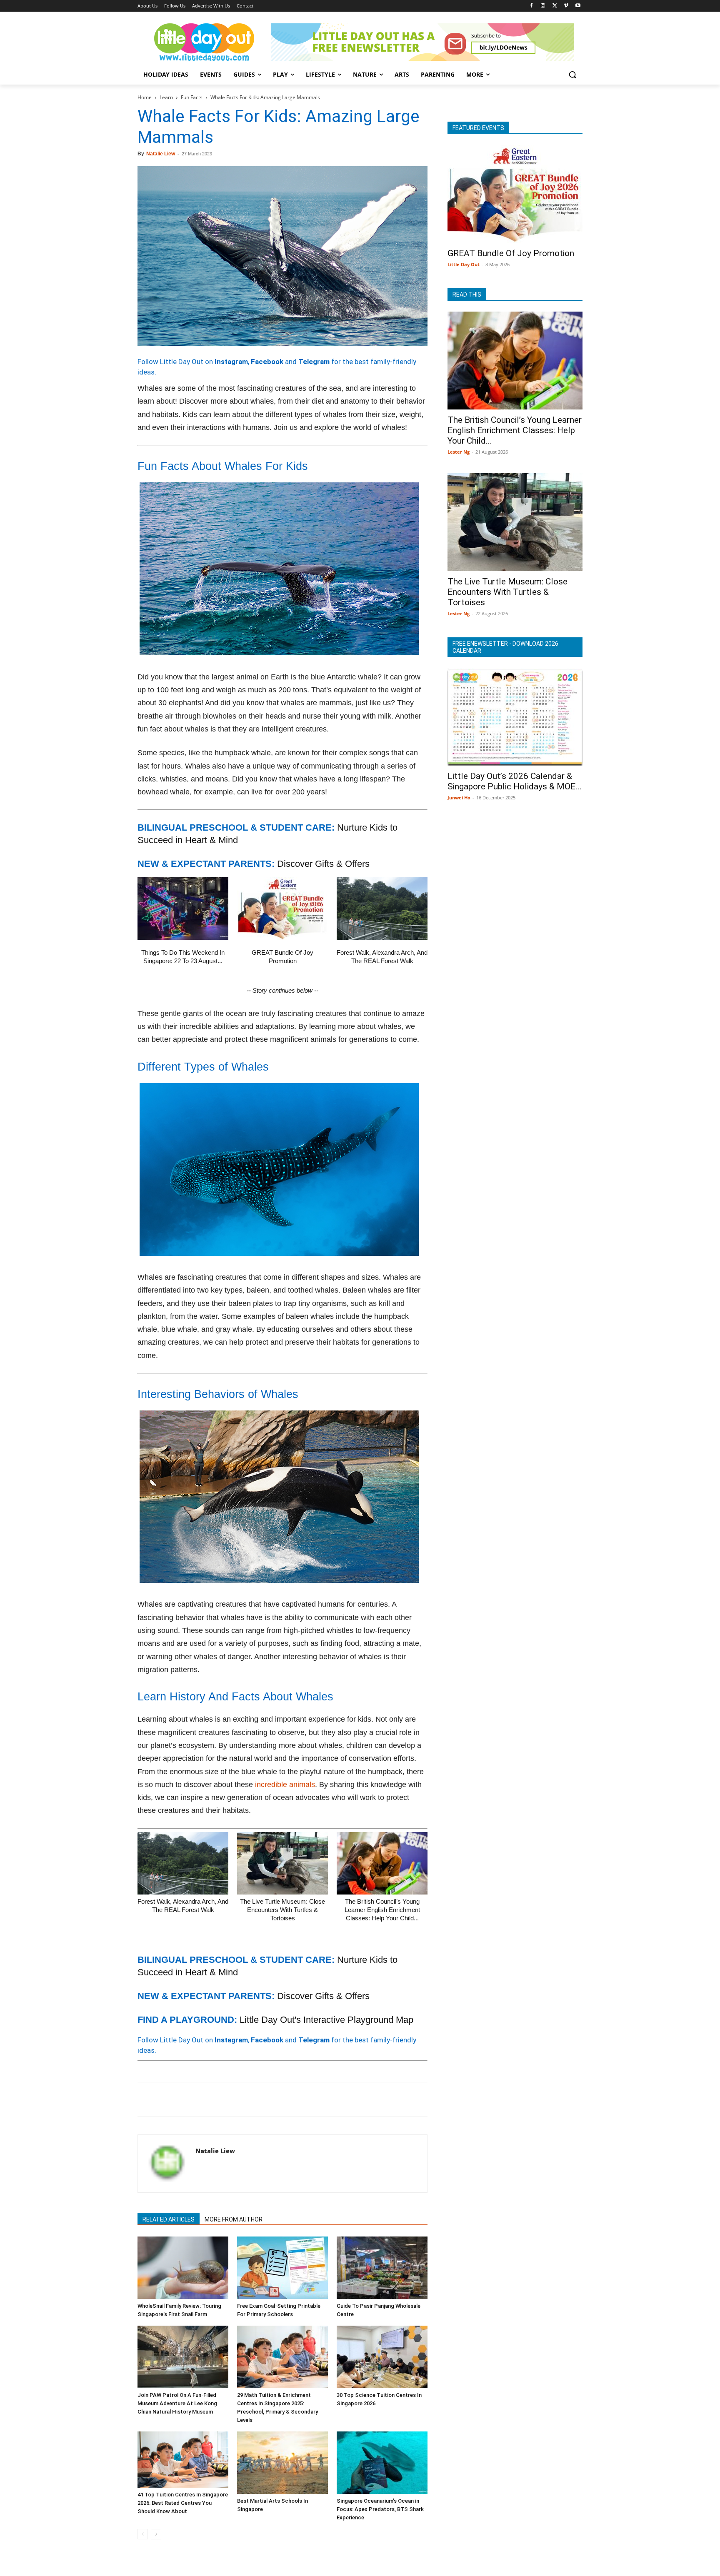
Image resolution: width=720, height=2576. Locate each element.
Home (145, 97)
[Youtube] (578, 6)
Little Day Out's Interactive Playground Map (326, 2020)
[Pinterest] (184, 2099)
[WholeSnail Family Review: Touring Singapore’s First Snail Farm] (183, 2268)
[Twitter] (555, 6)
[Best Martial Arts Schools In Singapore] (282, 2463)
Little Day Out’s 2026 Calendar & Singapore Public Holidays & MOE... (515, 781)
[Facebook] (531, 6)
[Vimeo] (566, 6)
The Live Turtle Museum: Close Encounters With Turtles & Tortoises (282, 1910)
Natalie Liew (161, 154)
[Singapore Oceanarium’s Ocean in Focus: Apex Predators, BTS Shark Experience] (382, 2463)
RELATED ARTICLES (169, 2219)
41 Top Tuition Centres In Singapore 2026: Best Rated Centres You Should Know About (183, 2503)
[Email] (222, 2099)
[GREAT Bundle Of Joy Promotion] (282, 909)
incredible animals (285, 1785)
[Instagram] (543, 6)
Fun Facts (192, 97)
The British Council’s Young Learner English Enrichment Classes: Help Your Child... (382, 1910)
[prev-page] (143, 2534)
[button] (572, 75)
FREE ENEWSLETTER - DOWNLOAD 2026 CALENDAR (505, 647)
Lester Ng (459, 452)
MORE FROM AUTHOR (234, 2219)
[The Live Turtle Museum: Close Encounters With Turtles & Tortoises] (282, 1863)
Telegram (314, 362)
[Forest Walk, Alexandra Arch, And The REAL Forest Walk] (382, 909)
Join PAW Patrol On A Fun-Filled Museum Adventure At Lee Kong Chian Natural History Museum (177, 2403)
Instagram (231, 362)
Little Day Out (464, 264)
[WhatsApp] (203, 2099)
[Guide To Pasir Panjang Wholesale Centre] (382, 2268)
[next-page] (156, 2534)
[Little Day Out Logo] (204, 42)
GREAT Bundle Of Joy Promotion (511, 253)
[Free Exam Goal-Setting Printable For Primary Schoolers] (282, 2268)
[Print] (242, 2099)
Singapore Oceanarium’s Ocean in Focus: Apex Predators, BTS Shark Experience (380, 2509)
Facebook (267, 362)
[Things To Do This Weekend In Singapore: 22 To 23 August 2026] (183, 909)
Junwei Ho (459, 798)
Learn (166, 97)
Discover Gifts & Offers (323, 864)
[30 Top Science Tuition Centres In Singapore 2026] (382, 2357)
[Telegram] (261, 2099)
